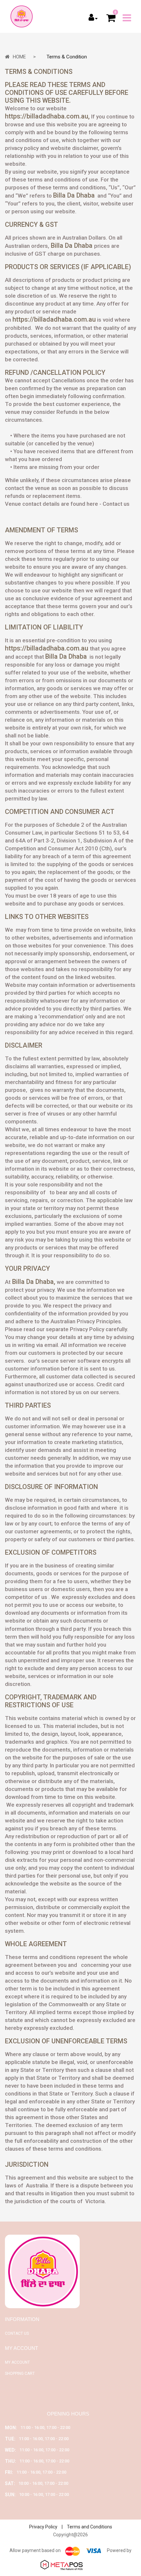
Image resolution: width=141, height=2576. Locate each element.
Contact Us (17, 2333)
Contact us (116, 504)
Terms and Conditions (90, 2527)
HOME (19, 57)
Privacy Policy (43, 2527)
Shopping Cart (20, 2374)
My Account (17, 2362)
